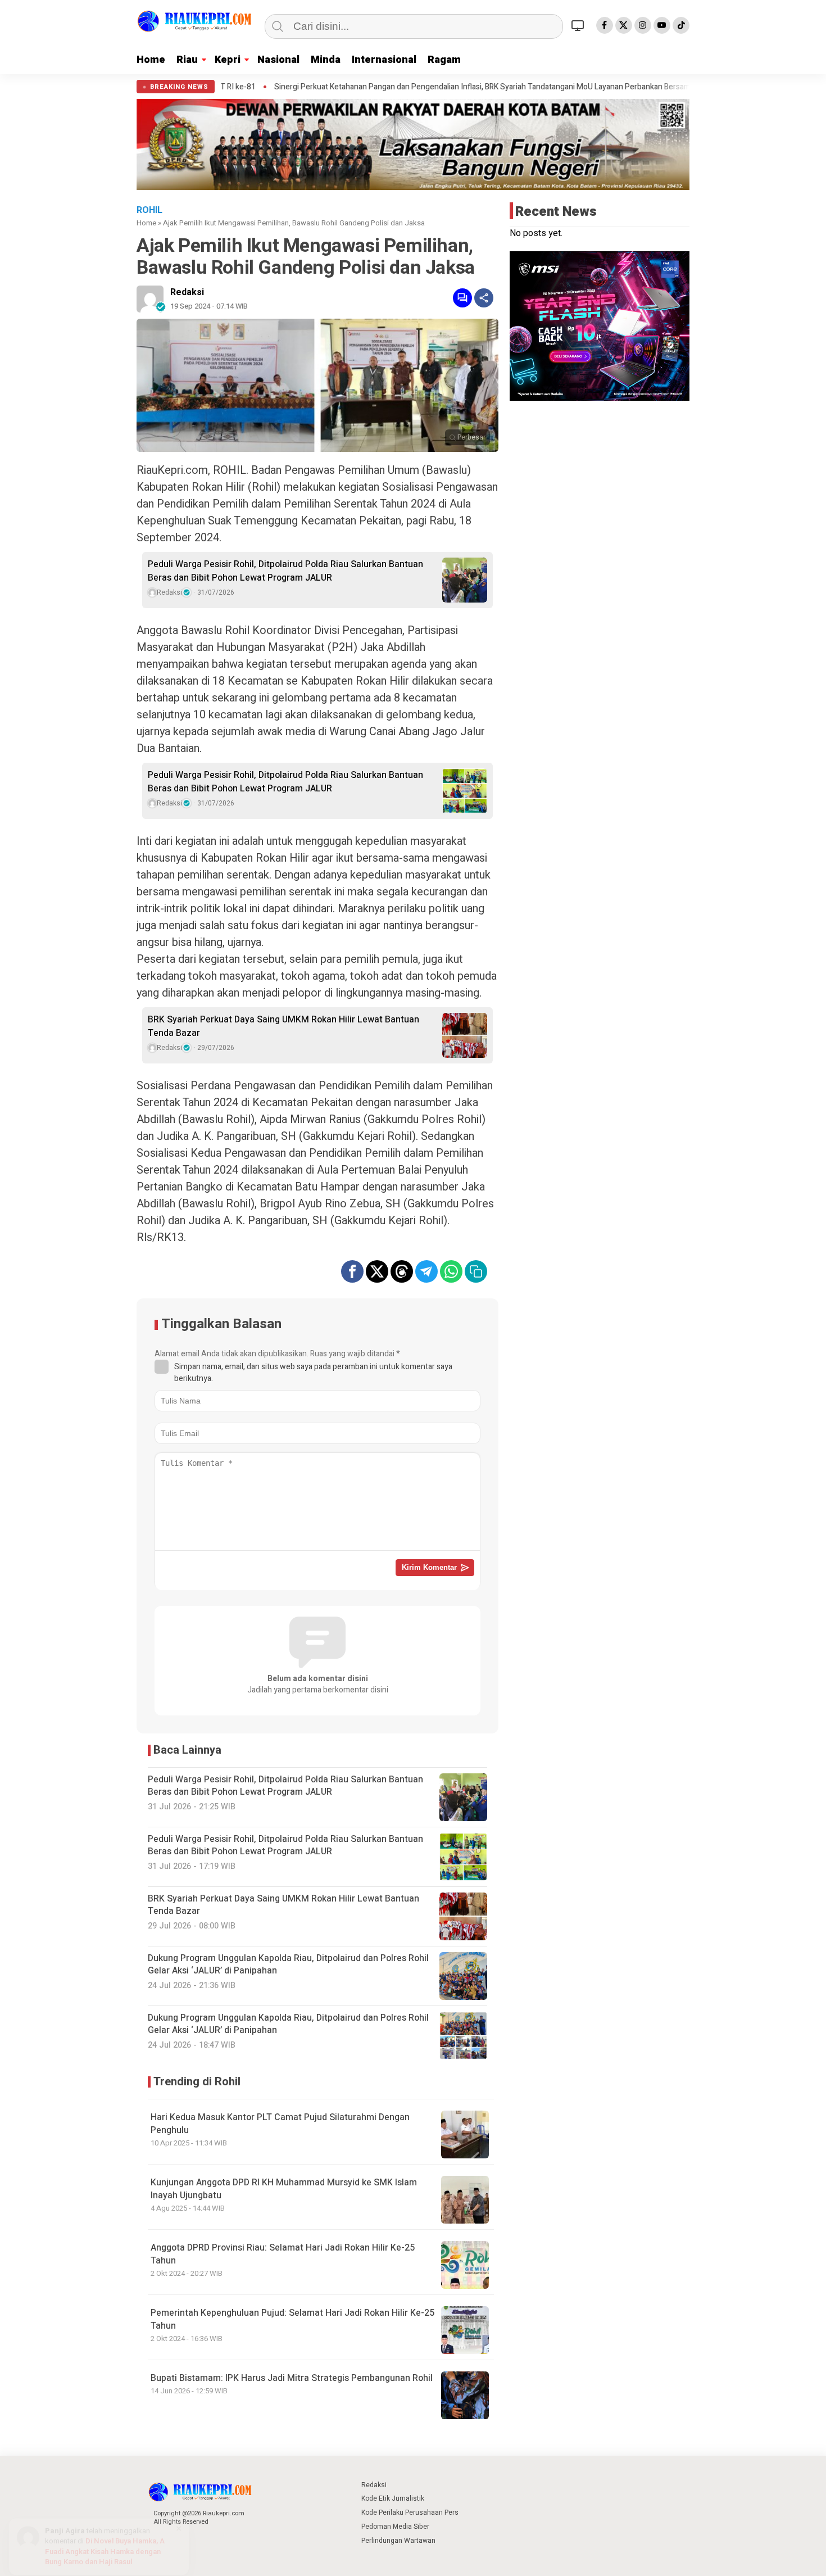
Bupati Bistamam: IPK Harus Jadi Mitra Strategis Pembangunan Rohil (292, 2378)
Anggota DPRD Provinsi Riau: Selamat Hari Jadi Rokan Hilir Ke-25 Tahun (283, 2254)
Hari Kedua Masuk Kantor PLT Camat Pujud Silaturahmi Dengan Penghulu (280, 2124)
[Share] (484, 298)
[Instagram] (643, 25)
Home (151, 60)
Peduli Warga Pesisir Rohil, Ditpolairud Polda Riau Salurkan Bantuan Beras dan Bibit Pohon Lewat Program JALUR (285, 571)
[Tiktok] (681, 25)
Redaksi (187, 292)
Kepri (228, 60)
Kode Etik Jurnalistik (393, 2498)
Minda (326, 60)
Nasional (278, 60)
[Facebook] (605, 25)
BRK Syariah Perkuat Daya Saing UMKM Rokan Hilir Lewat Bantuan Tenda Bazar (283, 1026)
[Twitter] (624, 25)
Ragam (444, 60)
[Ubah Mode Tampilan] (579, 25)
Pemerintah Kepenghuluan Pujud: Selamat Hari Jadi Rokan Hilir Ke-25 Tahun (292, 2319)
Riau (187, 60)
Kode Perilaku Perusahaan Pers (410, 2512)
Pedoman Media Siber (395, 2527)
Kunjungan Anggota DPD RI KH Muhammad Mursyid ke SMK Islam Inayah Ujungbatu (284, 2189)
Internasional (384, 60)
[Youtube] (662, 25)
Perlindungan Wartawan (398, 2541)
